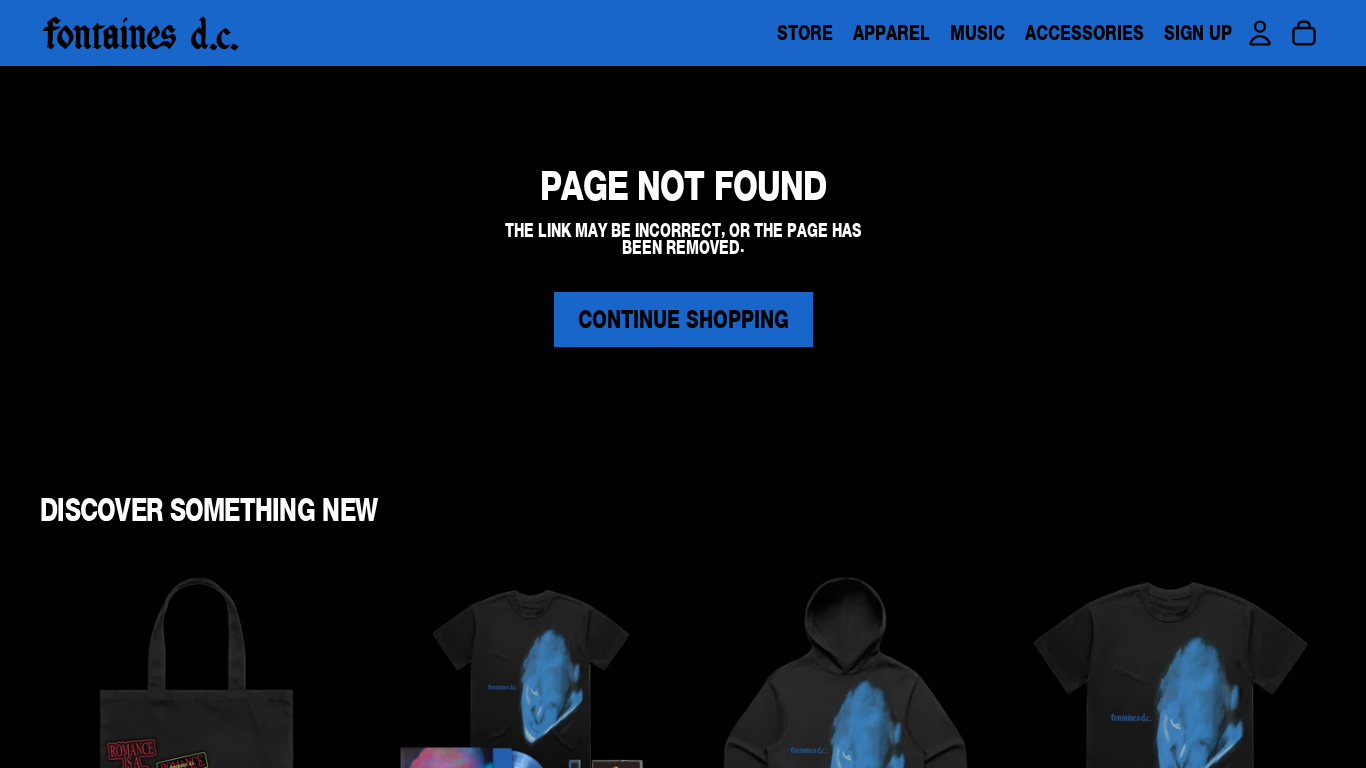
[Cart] (1304, 33)
